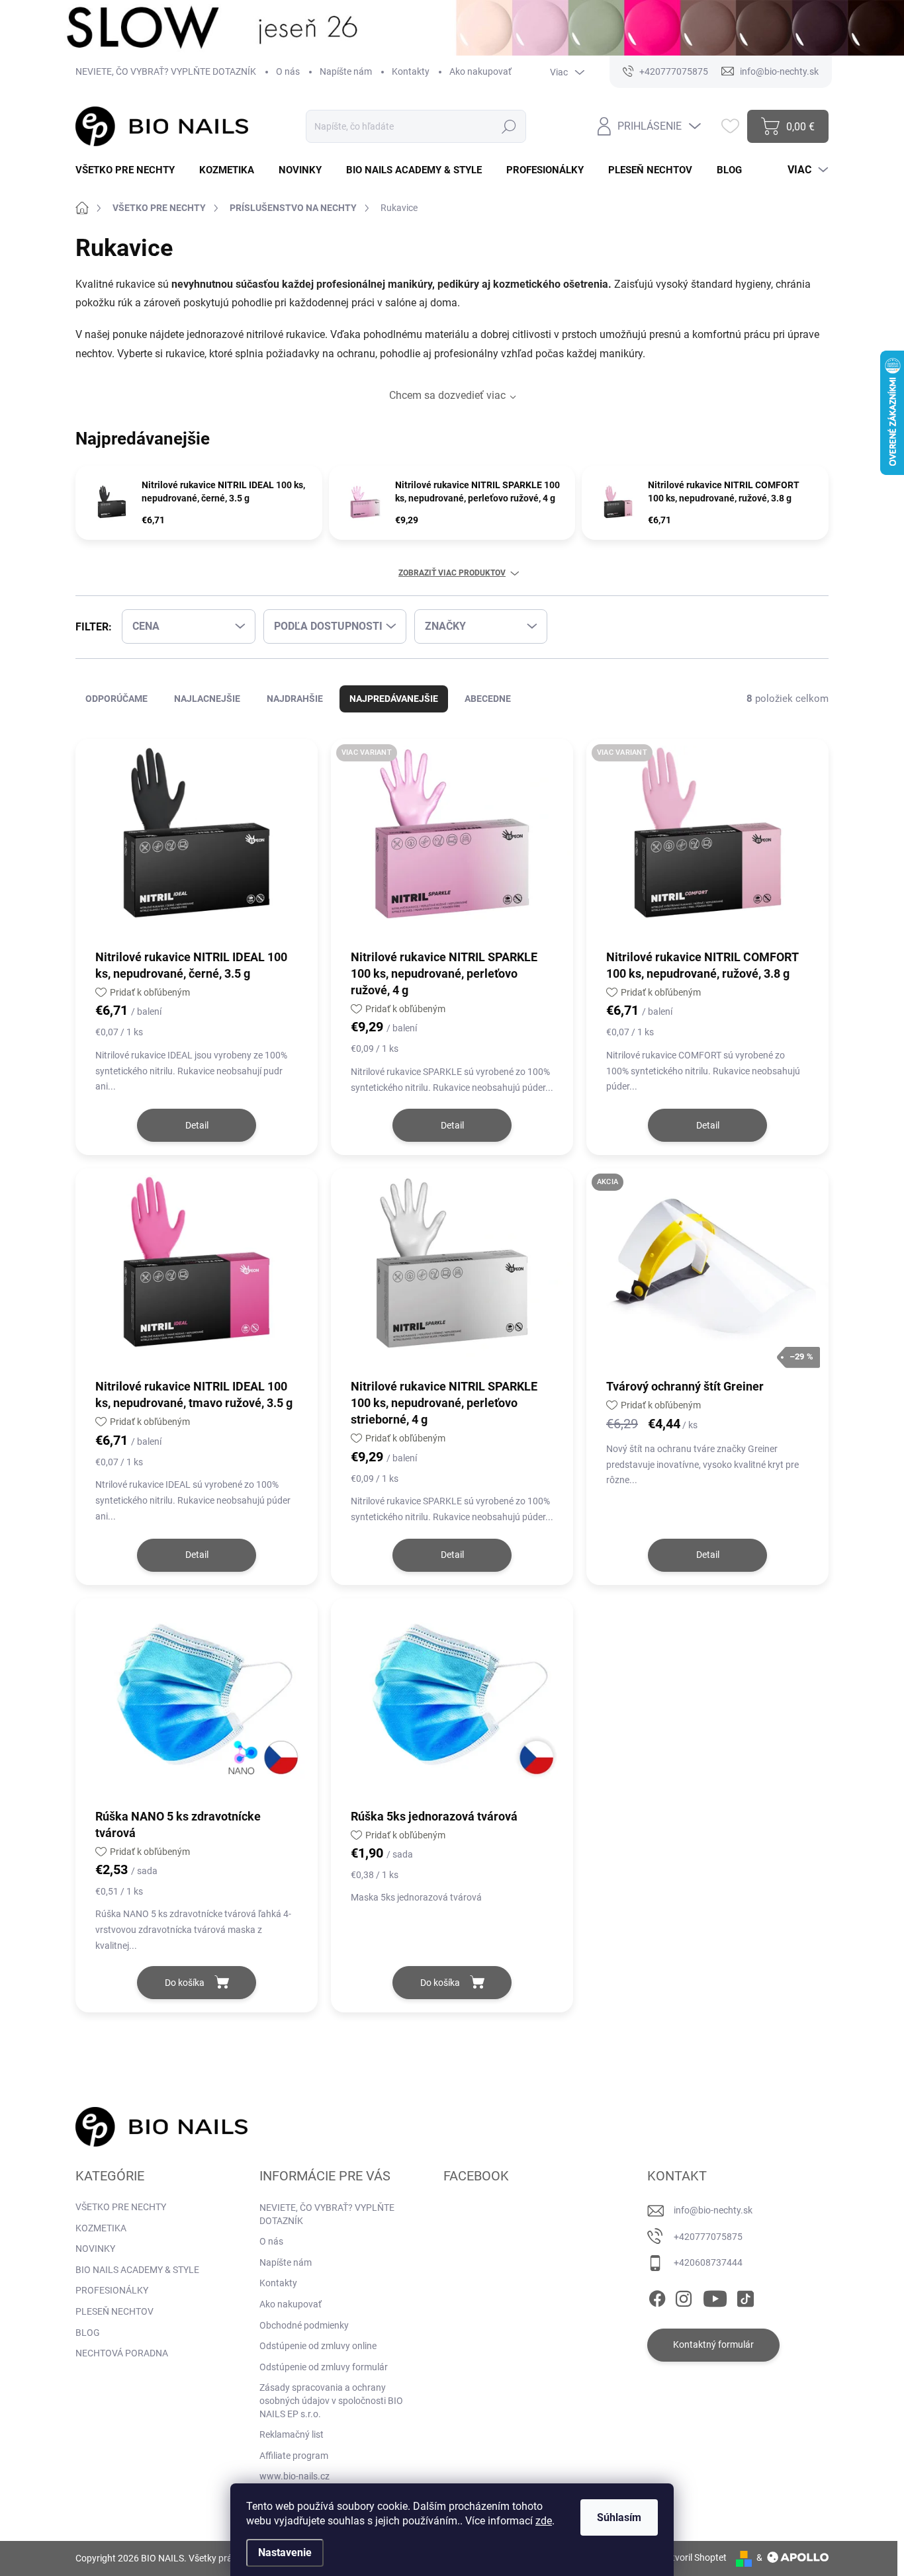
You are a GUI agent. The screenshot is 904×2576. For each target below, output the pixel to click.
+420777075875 (708, 2237)
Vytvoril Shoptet (694, 2557)
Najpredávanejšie (394, 699)
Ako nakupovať (480, 71)
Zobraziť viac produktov (452, 573)
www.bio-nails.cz (294, 2476)
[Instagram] (684, 2296)
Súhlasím (619, 2517)
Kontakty (411, 71)
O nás (288, 71)
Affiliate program (294, 2456)
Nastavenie (285, 2553)
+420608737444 (708, 2262)
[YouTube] (715, 2296)
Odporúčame (116, 699)
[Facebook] (657, 2296)
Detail (197, 1125)
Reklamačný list (292, 2434)
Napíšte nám (346, 71)
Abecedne (488, 699)
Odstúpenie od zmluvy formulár (324, 2367)
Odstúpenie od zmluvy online (318, 2346)
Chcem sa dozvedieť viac (447, 395)
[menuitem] (130, 170)
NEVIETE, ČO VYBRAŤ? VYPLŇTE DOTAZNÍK (166, 71)
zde (544, 2521)
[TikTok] (745, 2296)
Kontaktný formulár (713, 2344)
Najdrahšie (295, 699)
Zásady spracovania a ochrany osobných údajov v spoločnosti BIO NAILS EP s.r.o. (331, 2400)
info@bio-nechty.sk (713, 2210)
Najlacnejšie (207, 699)
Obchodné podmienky (304, 2325)
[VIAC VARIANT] (452, 843)
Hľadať (509, 126)
